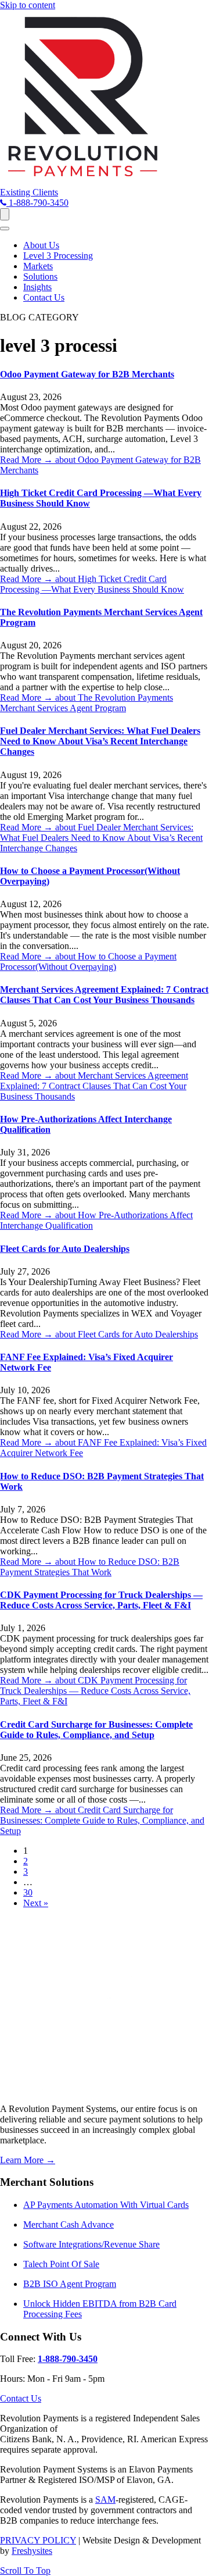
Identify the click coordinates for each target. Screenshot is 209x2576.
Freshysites (32, 2551)
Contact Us (44, 297)
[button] (29, 192)
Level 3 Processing (58, 256)
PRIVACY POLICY (38, 2540)
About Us (41, 245)
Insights (37, 287)
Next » (36, 1903)
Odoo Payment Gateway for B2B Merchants (87, 374)
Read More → (92, 584)
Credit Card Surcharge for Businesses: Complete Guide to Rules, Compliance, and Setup (96, 1730)
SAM (105, 2500)
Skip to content (28, 5)
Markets (38, 266)
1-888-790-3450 (68, 2359)
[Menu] (5, 214)
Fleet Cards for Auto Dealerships (65, 1249)
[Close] (5, 229)
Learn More (28, 2160)
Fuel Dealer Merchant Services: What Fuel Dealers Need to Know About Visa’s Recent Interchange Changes (100, 741)
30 (28, 1892)
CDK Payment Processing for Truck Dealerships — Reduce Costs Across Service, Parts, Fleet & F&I (101, 1600)
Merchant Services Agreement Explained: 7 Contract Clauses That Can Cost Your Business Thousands (104, 995)
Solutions (40, 276)
